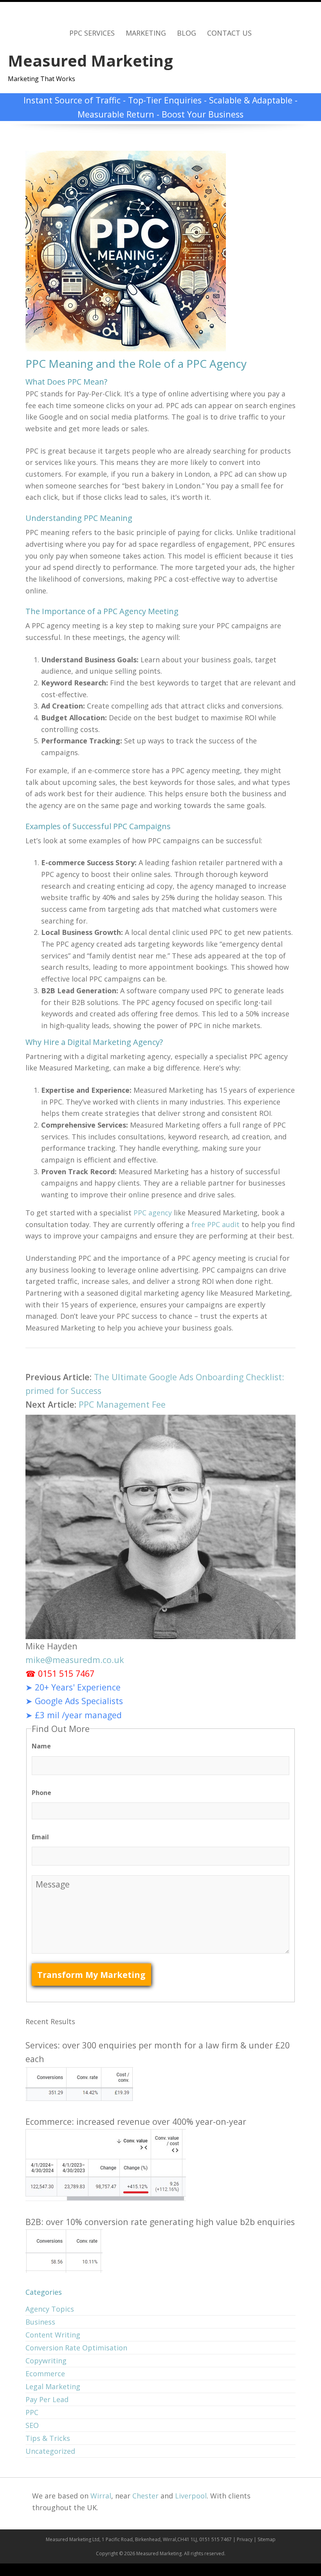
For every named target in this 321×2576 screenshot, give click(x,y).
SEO (32, 2425)
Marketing (146, 33)
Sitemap (267, 2539)
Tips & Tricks (48, 2438)
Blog (187, 33)
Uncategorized (50, 2451)
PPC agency (153, 1213)
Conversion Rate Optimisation (76, 2348)
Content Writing (53, 2335)
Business (40, 2322)
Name (41, 1746)
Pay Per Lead (47, 2399)
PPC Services (92, 33)
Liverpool (191, 2496)
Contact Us (229, 33)
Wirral (101, 2496)
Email (40, 1837)
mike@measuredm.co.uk (75, 1660)
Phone (41, 1793)
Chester (145, 2496)
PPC (32, 2412)
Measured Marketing (90, 61)
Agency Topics (50, 2309)
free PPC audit (216, 1224)
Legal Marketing (53, 2386)
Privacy (245, 2539)
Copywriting (46, 2361)
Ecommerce (45, 2374)
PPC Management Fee (122, 1404)
